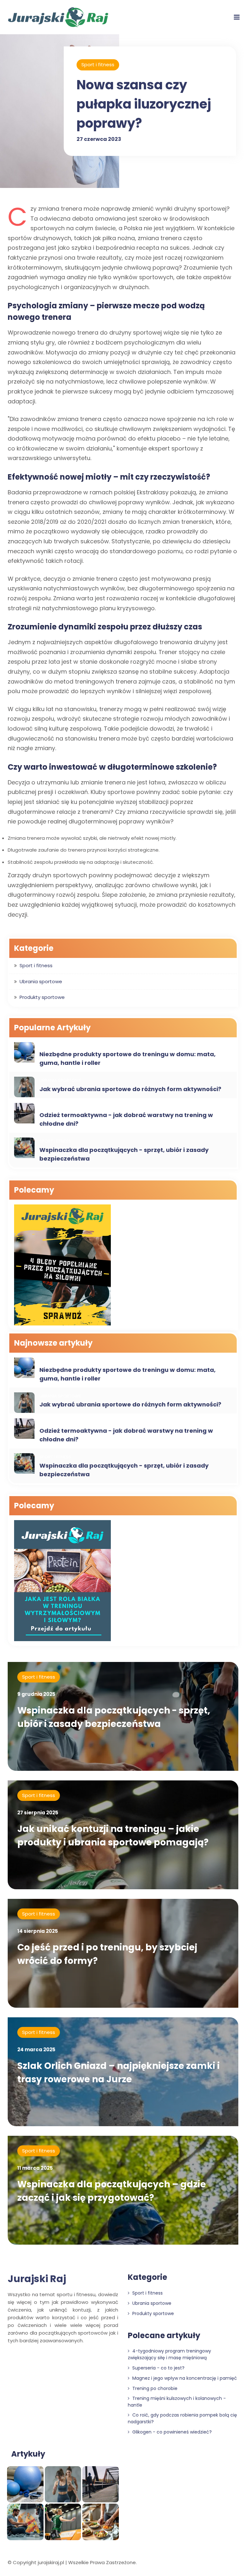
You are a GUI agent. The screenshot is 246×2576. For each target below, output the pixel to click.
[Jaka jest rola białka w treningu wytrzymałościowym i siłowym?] (62, 1581)
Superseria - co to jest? (158, 2368)
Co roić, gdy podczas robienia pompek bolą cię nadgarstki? (182, 2418)
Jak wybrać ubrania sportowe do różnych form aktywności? (130, 1089)
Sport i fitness (98, 65)
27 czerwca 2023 (99, 139)
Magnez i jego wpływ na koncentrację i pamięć (184, 2378)
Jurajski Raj (37, 2279)
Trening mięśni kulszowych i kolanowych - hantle (177, 2402)
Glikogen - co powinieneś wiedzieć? (171, 2432)
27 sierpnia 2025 (38, 1813)
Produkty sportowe (42, 997)
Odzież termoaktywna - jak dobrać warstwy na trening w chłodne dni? (126, 1119)
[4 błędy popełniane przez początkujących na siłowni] (62, 1266)
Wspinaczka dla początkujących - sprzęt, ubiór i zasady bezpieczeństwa (124, 1154)
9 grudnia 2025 (36, 1694)
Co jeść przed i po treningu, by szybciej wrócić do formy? (107, 1954)
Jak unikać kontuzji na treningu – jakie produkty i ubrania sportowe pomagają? (113, 1836)
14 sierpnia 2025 (38, 1931)
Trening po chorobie (154, 2388)
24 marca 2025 (36, 2049)
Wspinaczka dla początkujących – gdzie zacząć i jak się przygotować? (112, 2191)
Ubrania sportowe (41, 981)
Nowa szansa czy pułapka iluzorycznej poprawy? (144, 104)
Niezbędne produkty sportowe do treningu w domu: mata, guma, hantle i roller (127, 1058)
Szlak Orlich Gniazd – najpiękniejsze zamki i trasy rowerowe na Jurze (119, 2073)
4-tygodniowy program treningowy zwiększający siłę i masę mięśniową (169, 2354)
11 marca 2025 (35, 2168)
